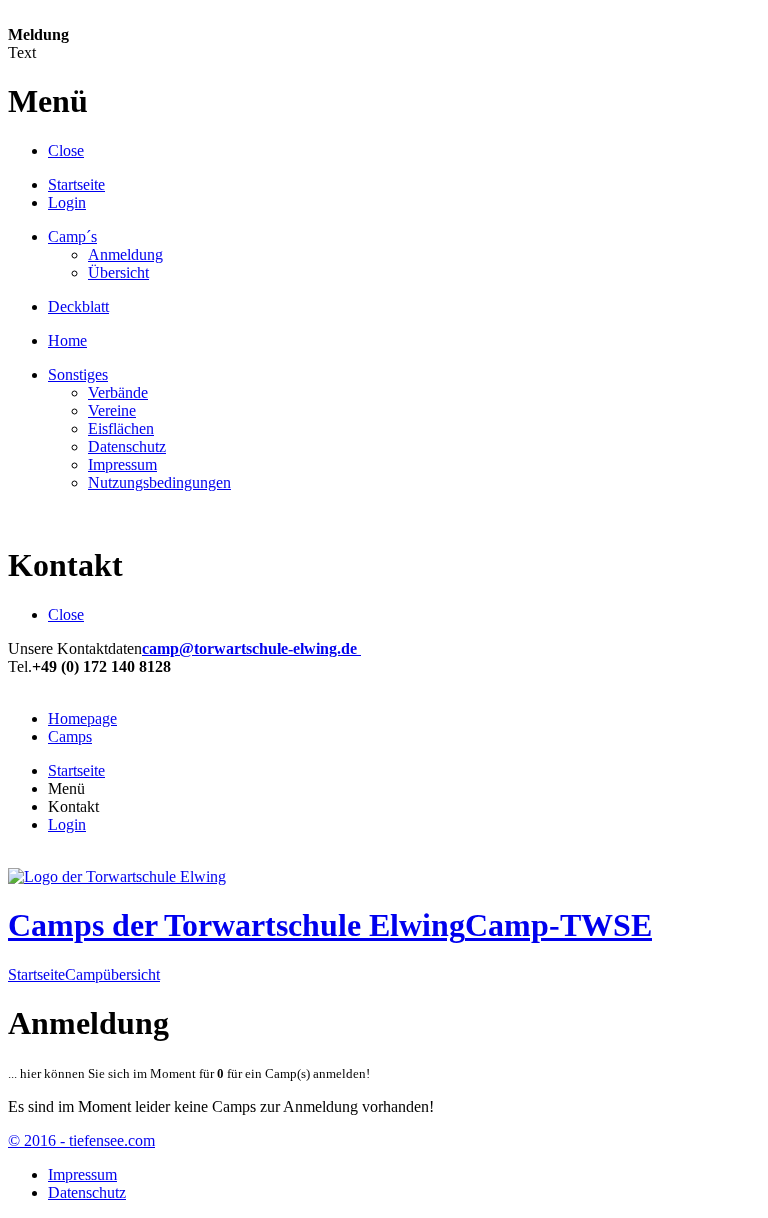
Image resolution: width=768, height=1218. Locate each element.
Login (67, 202)
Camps (70, 736)
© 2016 (81, 1140)
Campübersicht (112, 974)
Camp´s (72, 236)
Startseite (76, 184)
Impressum (122, 464)
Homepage (82, 718)
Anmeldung (125, 254)
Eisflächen (121, 428)
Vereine (112, 410)
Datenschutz (127, 446)
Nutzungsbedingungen (159, 482)
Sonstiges (78, 374)
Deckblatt (78, 306)
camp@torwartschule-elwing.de (251, 648)
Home (67, 340)
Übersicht (118, 272)
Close (66, 150)
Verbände (118, 392)
